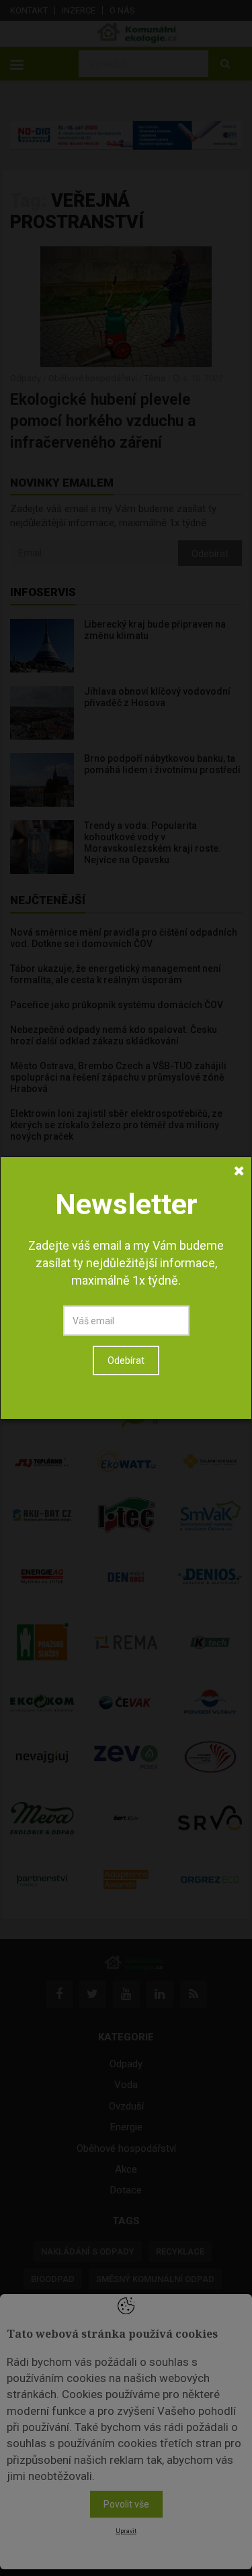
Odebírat (126, 1360)
